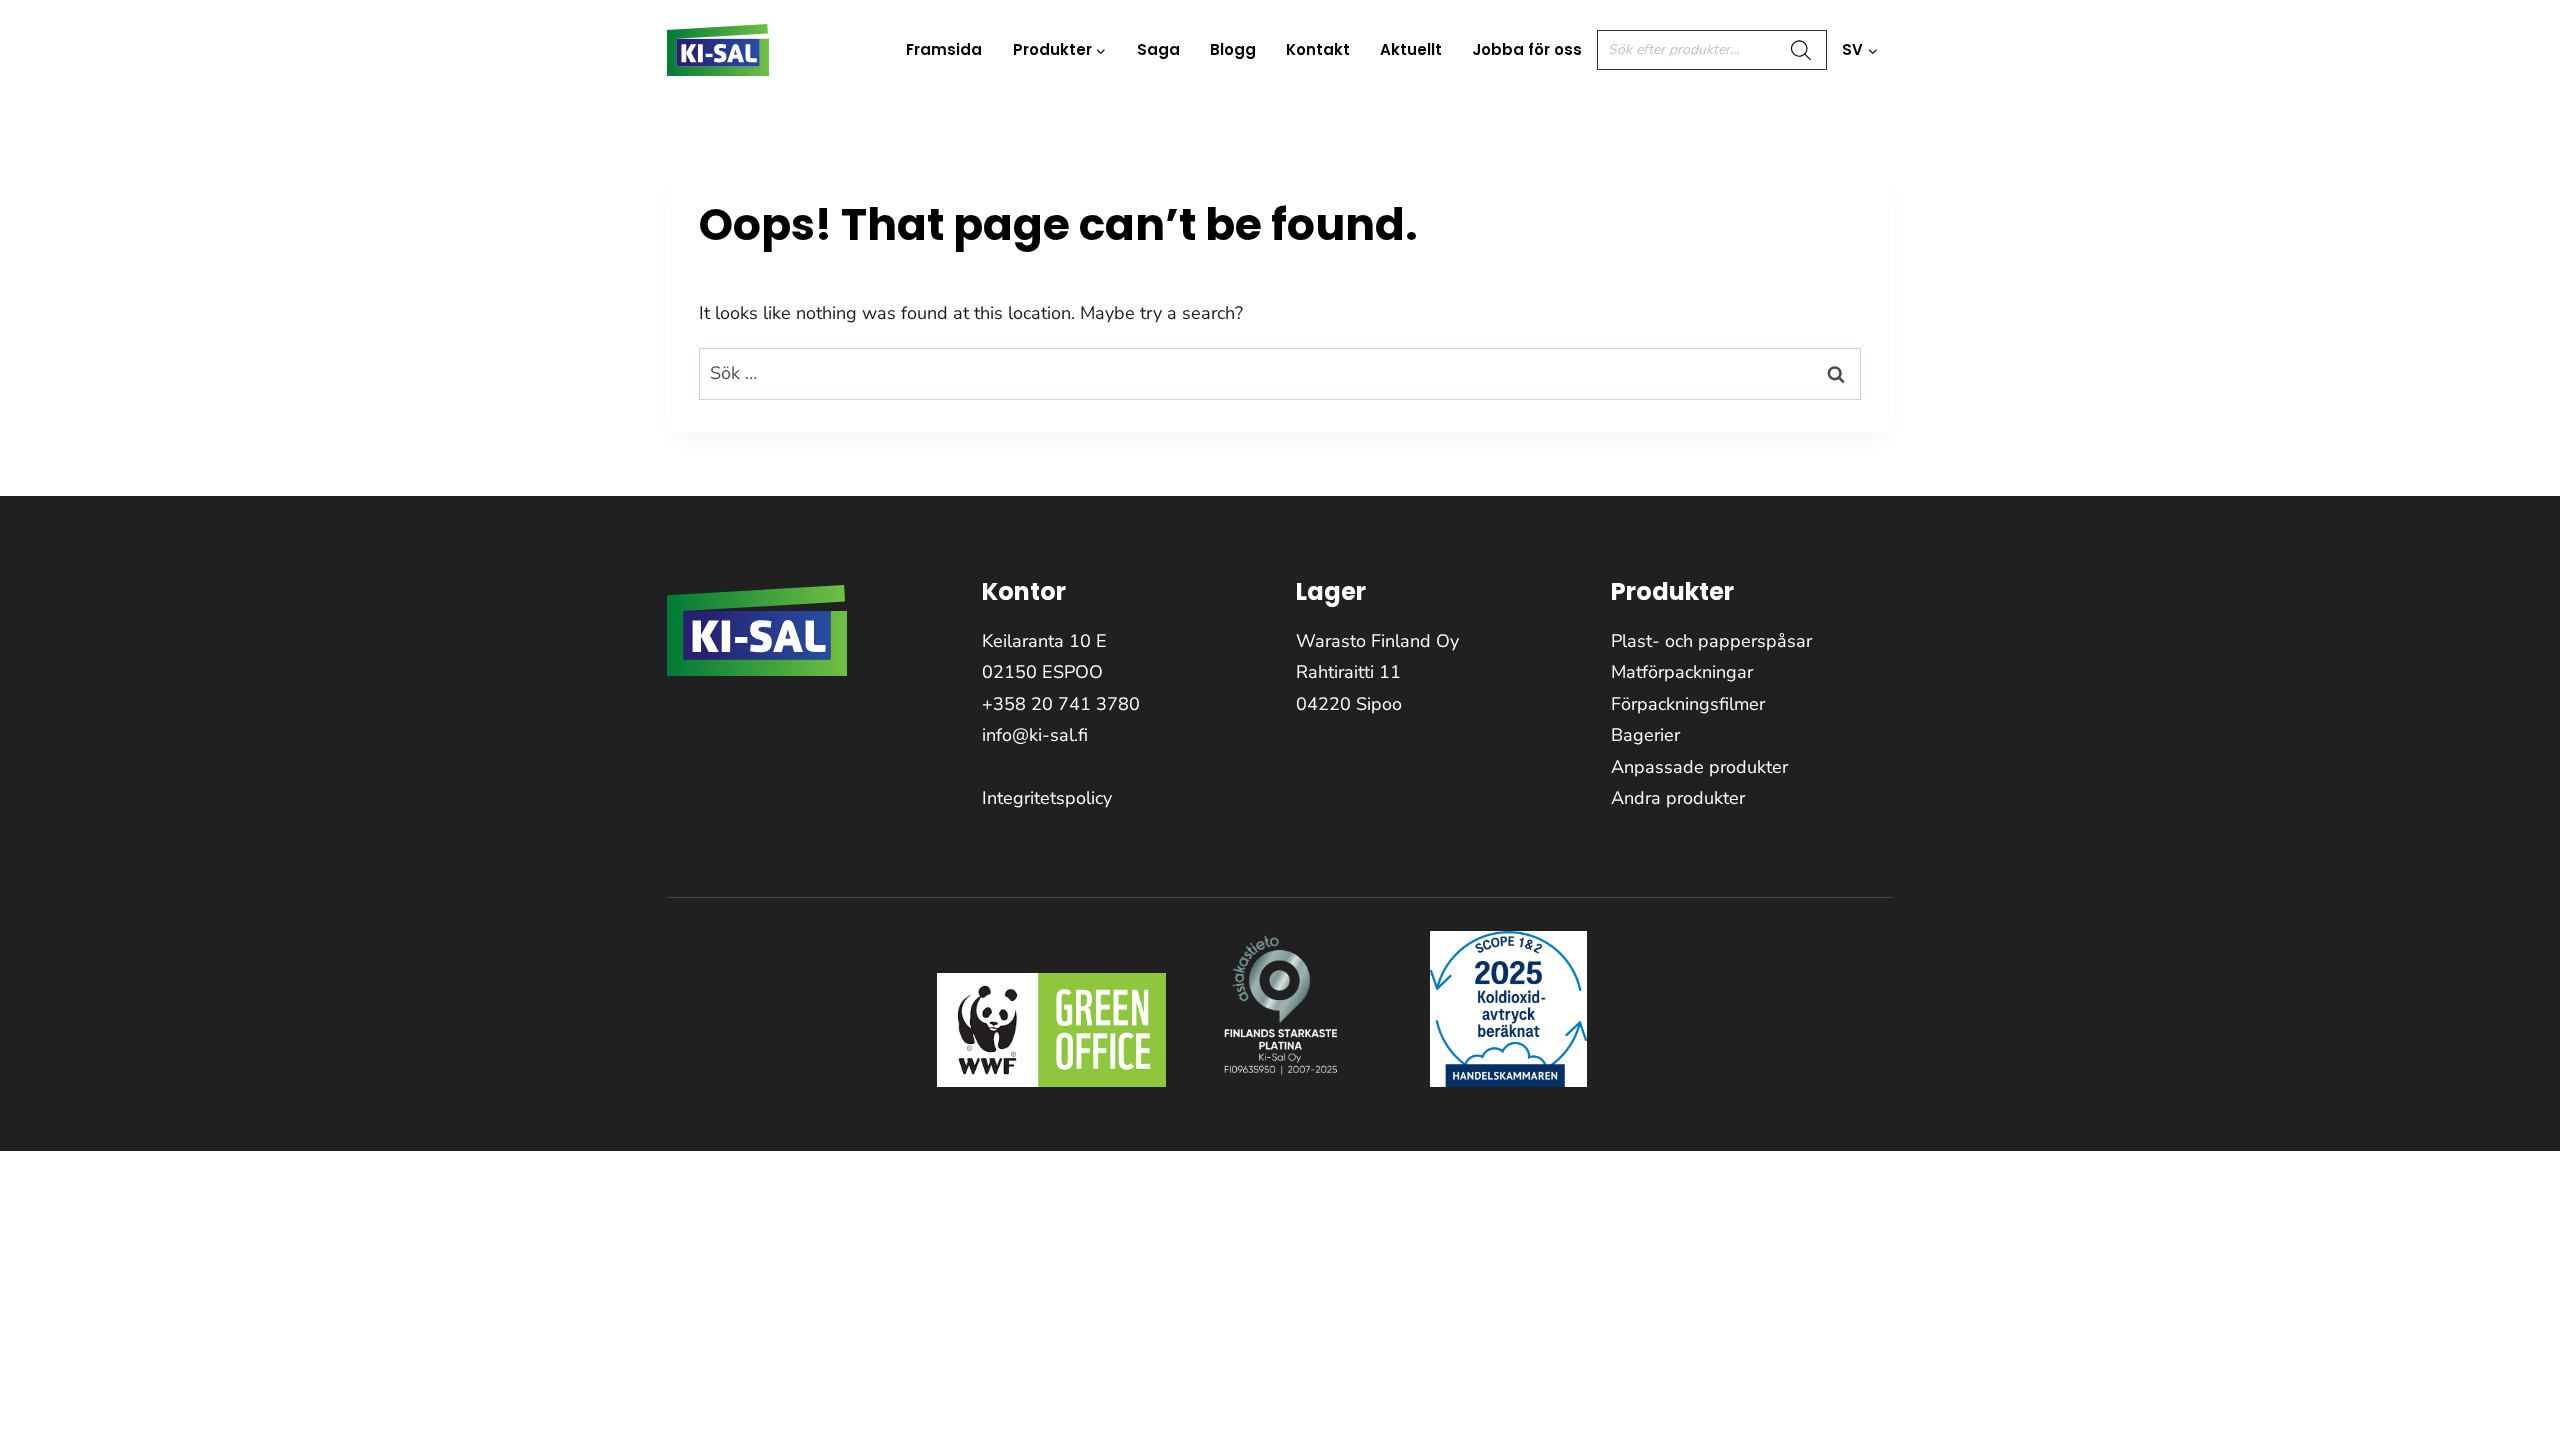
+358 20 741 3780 (1061, 704)
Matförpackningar (1682, 672)
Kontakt (1318, 49)
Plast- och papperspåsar (1711, 641)
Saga (1158, 49)
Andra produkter (1678, 798)
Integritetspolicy (1047, 798)
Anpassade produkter (1699, 767)
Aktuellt (1411, 49)
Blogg (1233, 49)
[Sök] (1802, 50)
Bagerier (1645, 735)
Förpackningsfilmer (1688, 704)
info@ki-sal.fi (1035, 735)
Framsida (944, 49)
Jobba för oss (1527, 49)
